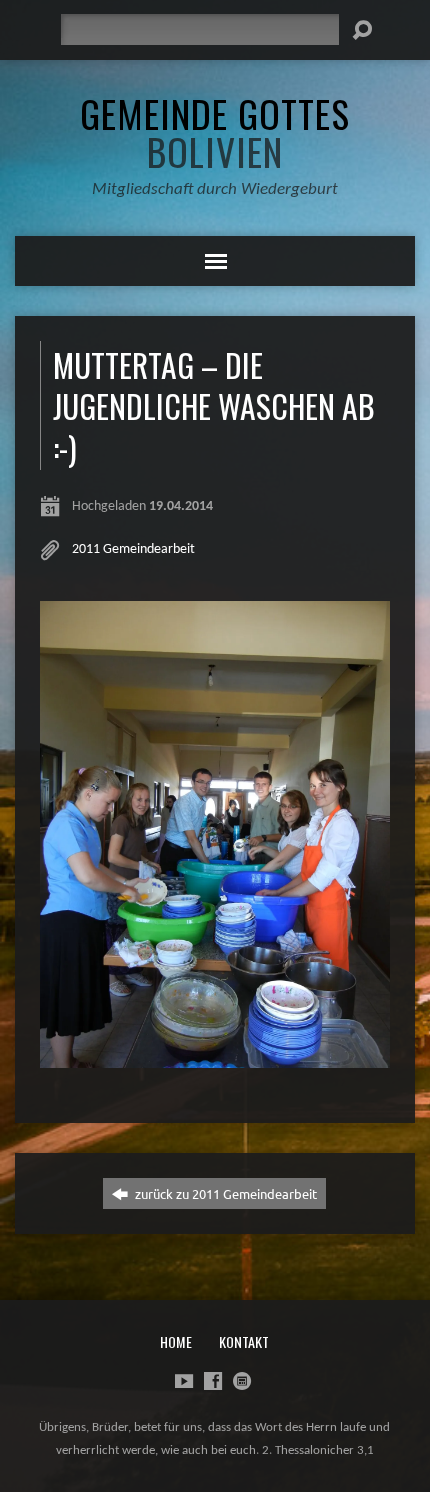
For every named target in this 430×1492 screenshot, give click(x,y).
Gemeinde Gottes (215, 132)
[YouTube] (184, 1381)
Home (176, 1341)
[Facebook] (213, 1381)
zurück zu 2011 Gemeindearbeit (224, 1193)
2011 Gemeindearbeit (133, 549)
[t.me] (242, 1381)
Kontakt (244, 1341)
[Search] (362, 30)
